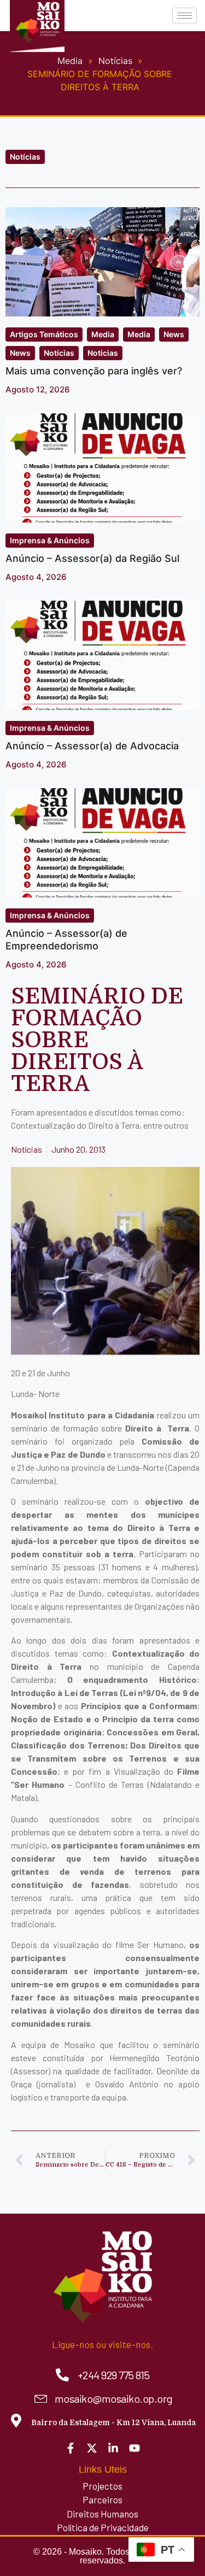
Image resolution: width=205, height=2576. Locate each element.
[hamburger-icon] (184, 16)
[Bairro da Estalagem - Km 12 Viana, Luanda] (16, 2420)
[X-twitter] (92, 2448)
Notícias (25, 157)
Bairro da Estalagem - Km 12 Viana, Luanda (113, 2422)
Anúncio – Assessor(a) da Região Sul (92, 558)
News (174, 334)
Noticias (103, 353)
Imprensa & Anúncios (50, 540)
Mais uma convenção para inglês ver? (94, 371)
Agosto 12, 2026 (38, 389)
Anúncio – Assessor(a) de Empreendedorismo (66, 940)
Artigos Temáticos (44, 334)
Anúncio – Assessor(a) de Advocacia (92, 746)
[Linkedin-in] (113, 2448)
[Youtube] (134, 2448)
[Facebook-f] (71, 2448)
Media (103, 334)
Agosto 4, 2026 (36, 577)
